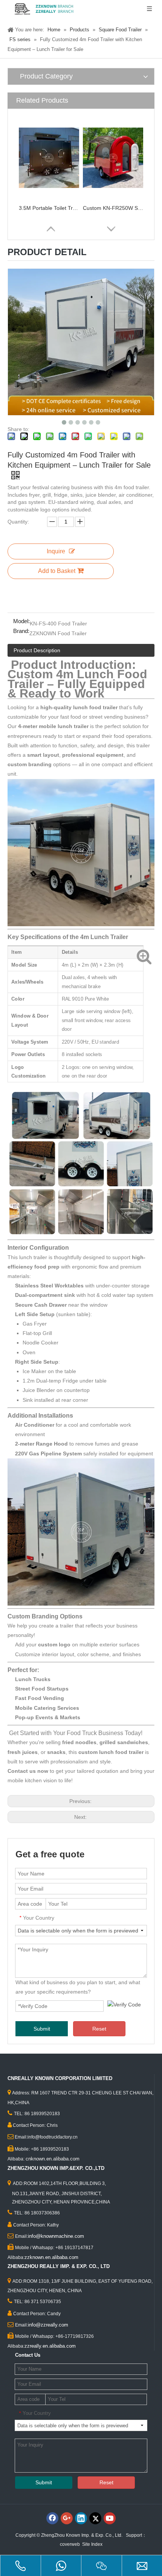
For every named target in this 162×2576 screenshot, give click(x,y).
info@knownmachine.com (56, 2236)
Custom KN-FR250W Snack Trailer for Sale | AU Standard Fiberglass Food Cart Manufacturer (113, 208)
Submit (42, 2029)
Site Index (92, 2544)
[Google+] (67, 2518)
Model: (21, 621)
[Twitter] (95, 2518)
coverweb (70, 2544)
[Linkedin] (81, 2518)
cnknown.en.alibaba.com (53, 2159)
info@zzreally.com (48, 2325)
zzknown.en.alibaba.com (51, 2257)
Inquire (56, 551)
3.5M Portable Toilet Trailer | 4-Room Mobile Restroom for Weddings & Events (49, 208)
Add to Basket (57, 571)
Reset (99, 2029)
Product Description (37, 650)
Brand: (21, 631)
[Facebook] (52, 2518)
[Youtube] (110, 2518)
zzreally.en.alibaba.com (50, 2346)
